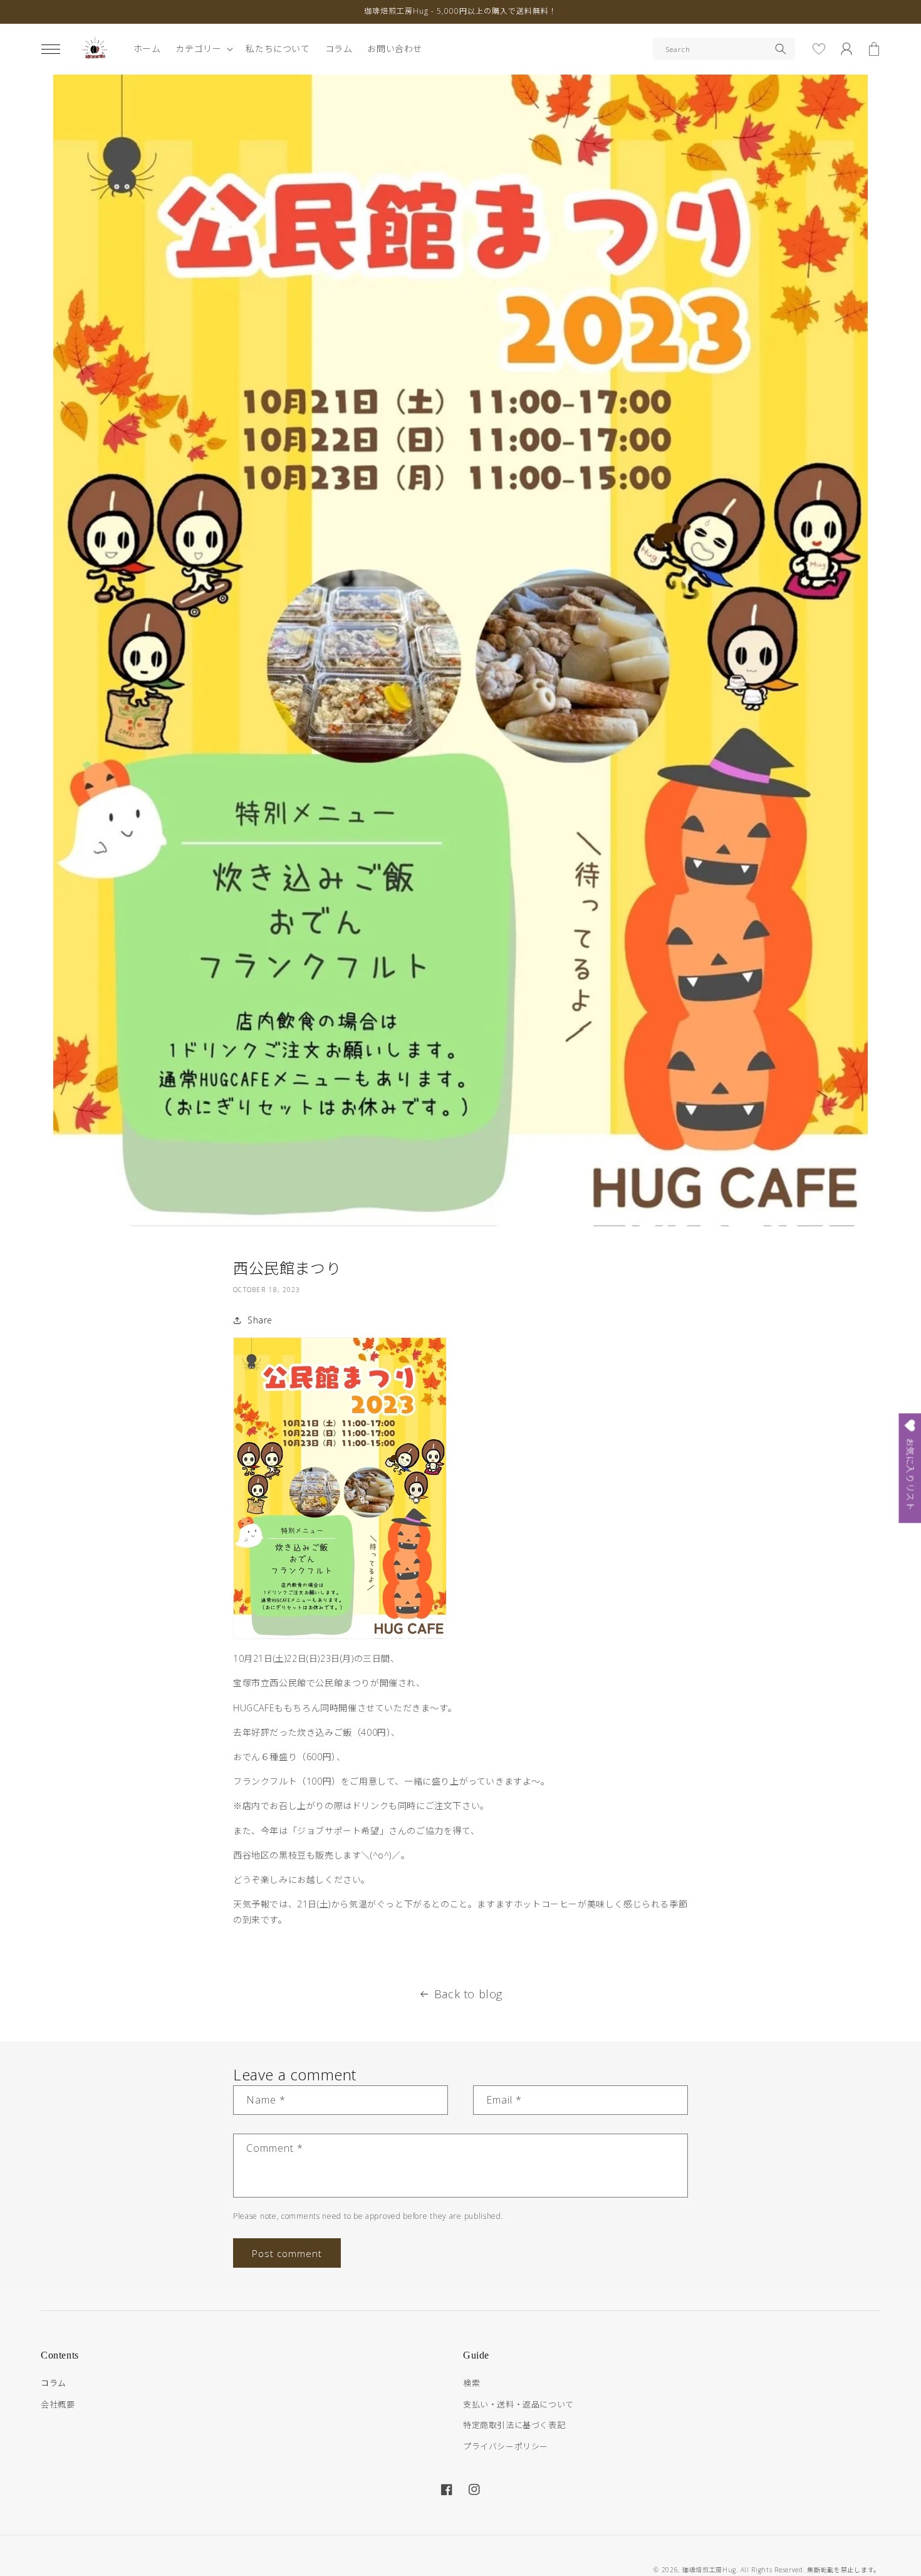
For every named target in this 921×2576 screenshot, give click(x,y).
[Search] (781, 49)
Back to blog (468, 1994)
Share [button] (260, 1320)
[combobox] (724, 49)
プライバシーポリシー (506, 2446)
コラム (54, 2383)
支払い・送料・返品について (518, 2404)
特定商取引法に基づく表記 (514, 2425)
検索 (471, 2383)
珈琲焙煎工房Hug (709, 2570)
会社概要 (58, 2404)
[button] (51, 49)
